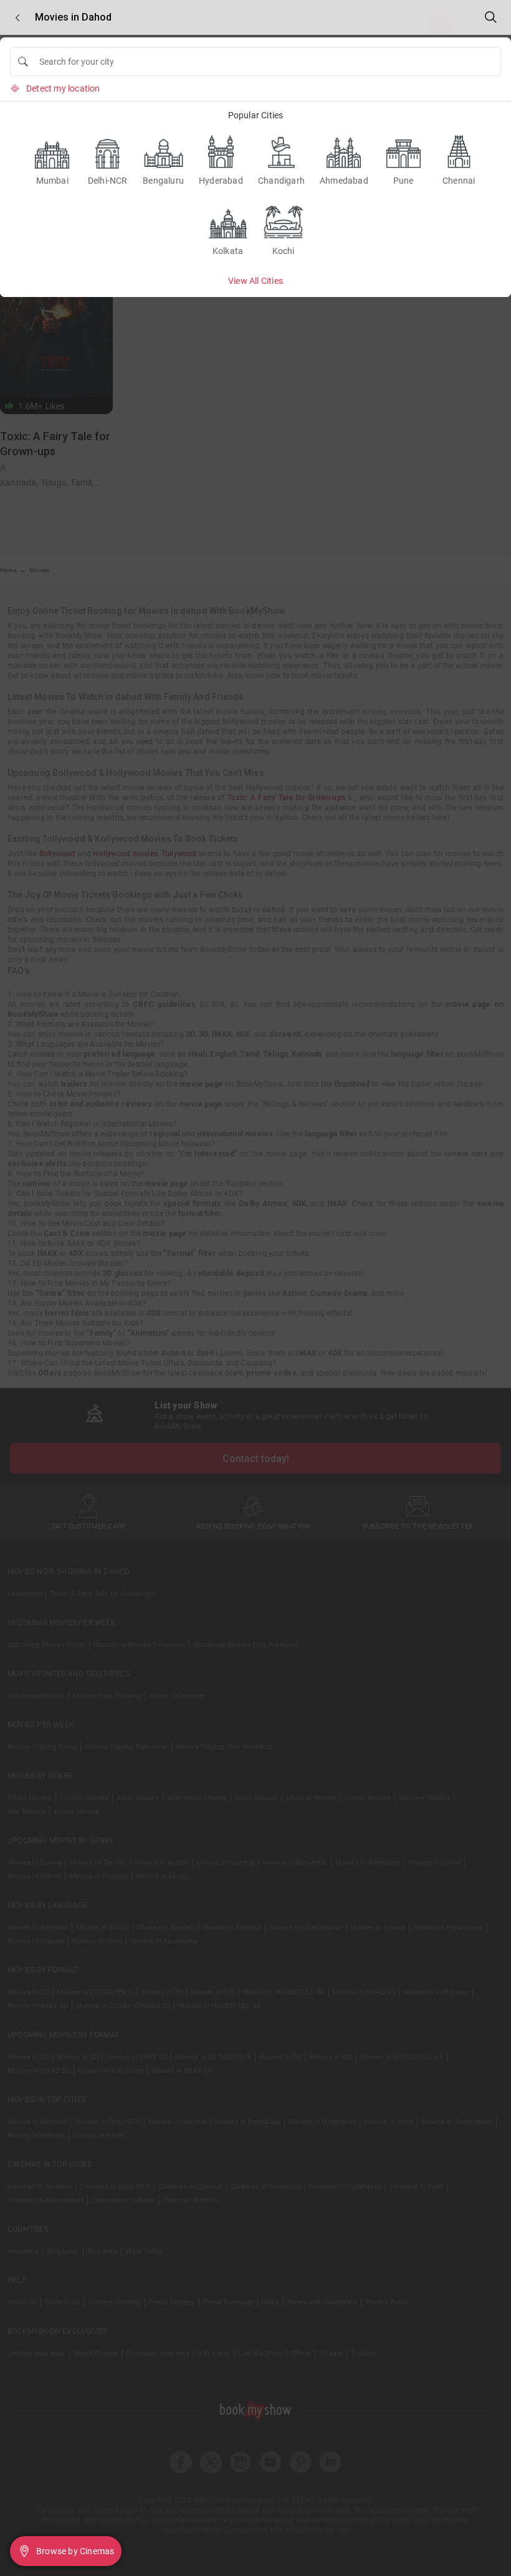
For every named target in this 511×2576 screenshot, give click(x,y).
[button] (17, 18)
